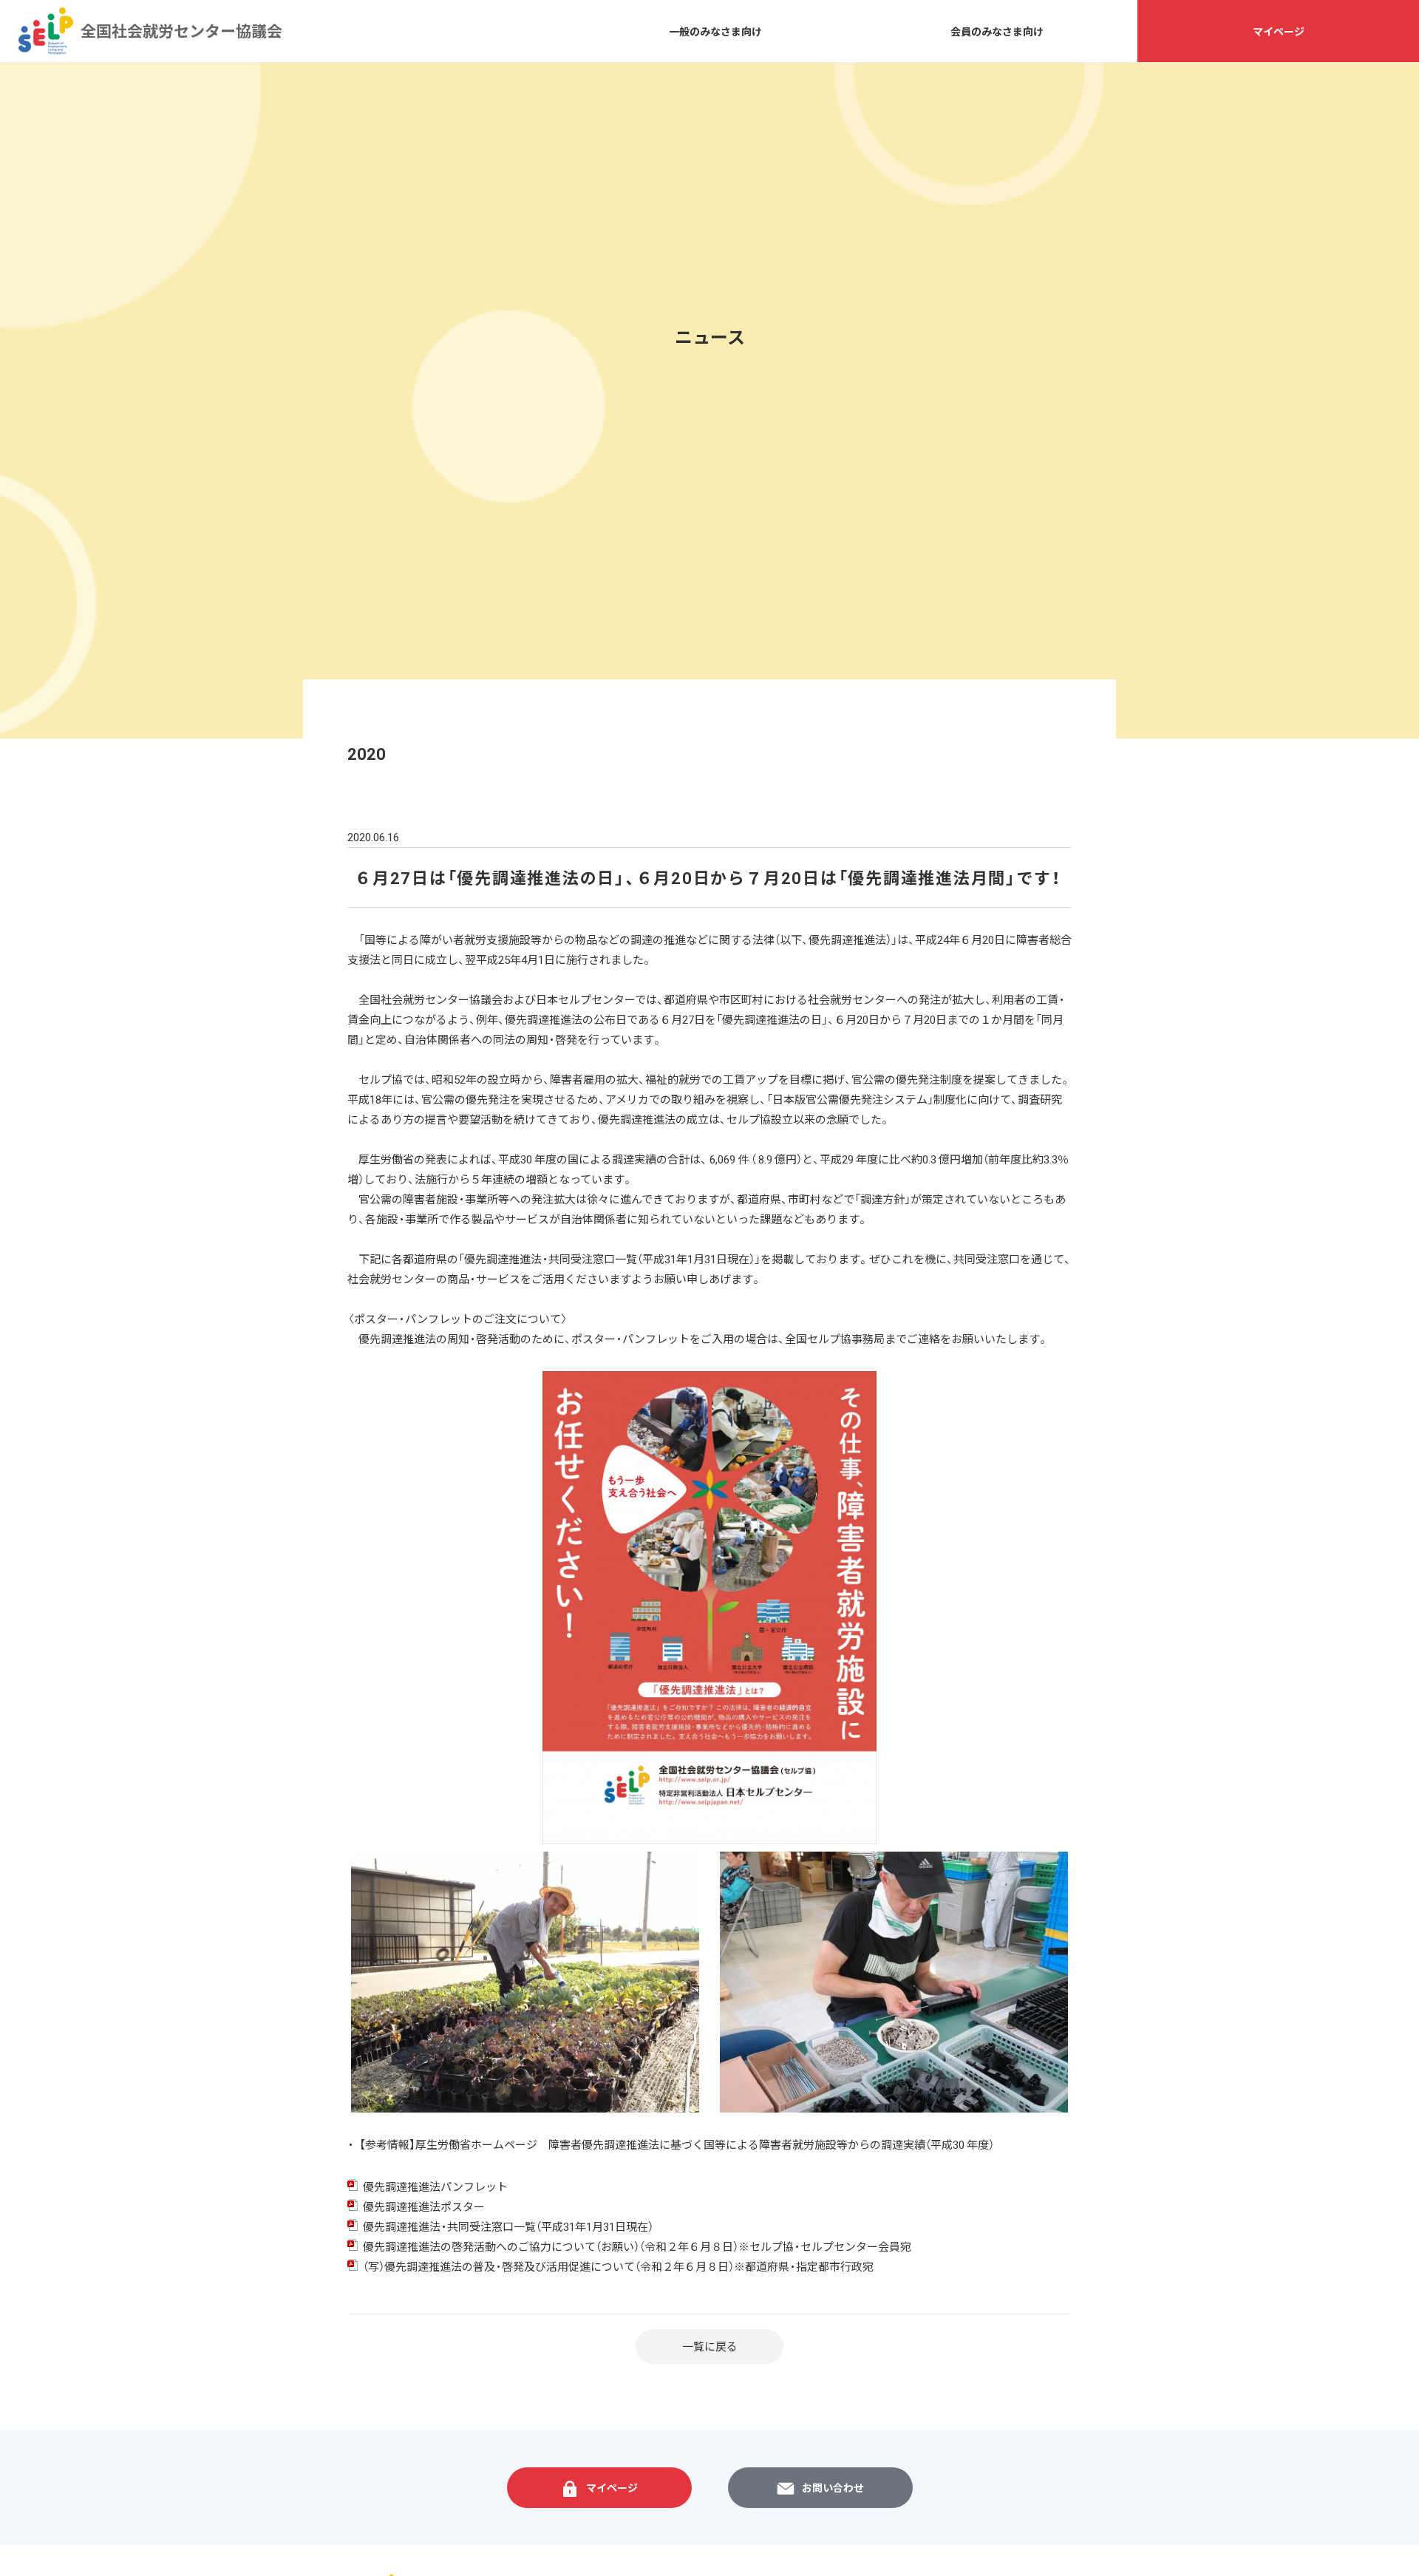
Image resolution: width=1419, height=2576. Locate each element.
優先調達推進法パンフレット (435, 2186)
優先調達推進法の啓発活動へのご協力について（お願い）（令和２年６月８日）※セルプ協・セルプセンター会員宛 (637, 2246)
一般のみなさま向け (715, 31)
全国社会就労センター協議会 (46, 31)
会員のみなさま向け (997, 31)
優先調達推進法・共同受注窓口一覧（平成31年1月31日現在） (508, 2226)
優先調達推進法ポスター (424, 2206)
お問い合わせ (833, 2487)
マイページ (1279, 31)
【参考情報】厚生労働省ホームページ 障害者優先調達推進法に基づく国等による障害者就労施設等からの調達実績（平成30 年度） (677, 2144)
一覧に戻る (710, 2346)
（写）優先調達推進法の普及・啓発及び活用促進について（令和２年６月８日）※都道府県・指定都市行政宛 (618, 2266)
